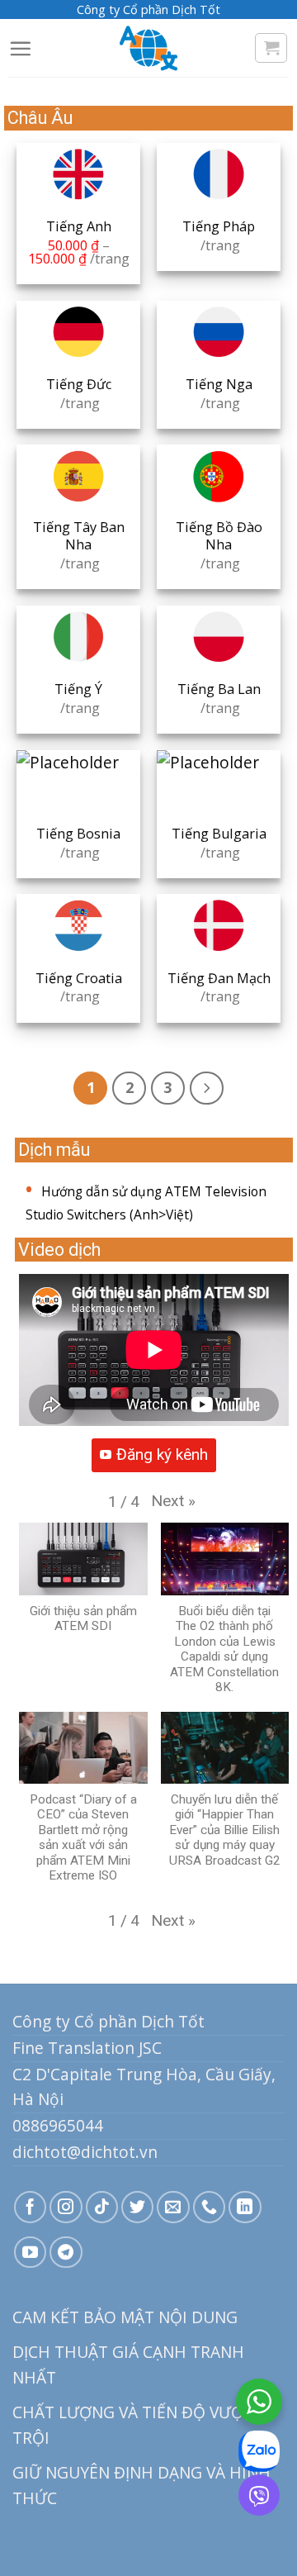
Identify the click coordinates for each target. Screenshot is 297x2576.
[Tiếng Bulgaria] (219, 781)
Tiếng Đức (79, 385)
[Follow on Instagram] (66, 2207)
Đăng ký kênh (162, 1454)
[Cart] (271, 48)
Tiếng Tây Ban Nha (79, 536)
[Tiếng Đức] (78, 332)
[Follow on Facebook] (31, 2207)
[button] (173, 1502)
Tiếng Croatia (79, 979)
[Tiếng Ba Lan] (219, 637)
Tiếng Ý (78, 689)
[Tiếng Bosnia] (78, 781)
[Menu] (20, 48)
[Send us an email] (173, 2207)
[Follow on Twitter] (138, 2207)
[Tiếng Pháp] (219, 174)
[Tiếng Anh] (78, 174)
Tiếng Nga (219, 385)
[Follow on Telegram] (66, 2253)
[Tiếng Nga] (219, 332)
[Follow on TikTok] (102, 2207)
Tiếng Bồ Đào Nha (219, 536)
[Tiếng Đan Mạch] (219, 925)
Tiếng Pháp (219, 227)
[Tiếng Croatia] (78, 925)
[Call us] (210, 2207)
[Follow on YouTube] (31, 2253)
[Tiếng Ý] (78, 637)
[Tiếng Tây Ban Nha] (78, 475)
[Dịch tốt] (148, 48)
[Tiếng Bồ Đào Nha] (219, 475)
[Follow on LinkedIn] (245, 2207)
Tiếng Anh (79, 227)
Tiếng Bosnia (78, 834)
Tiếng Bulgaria (219, 834)
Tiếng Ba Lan (219, 689)
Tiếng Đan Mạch (219, 979)
